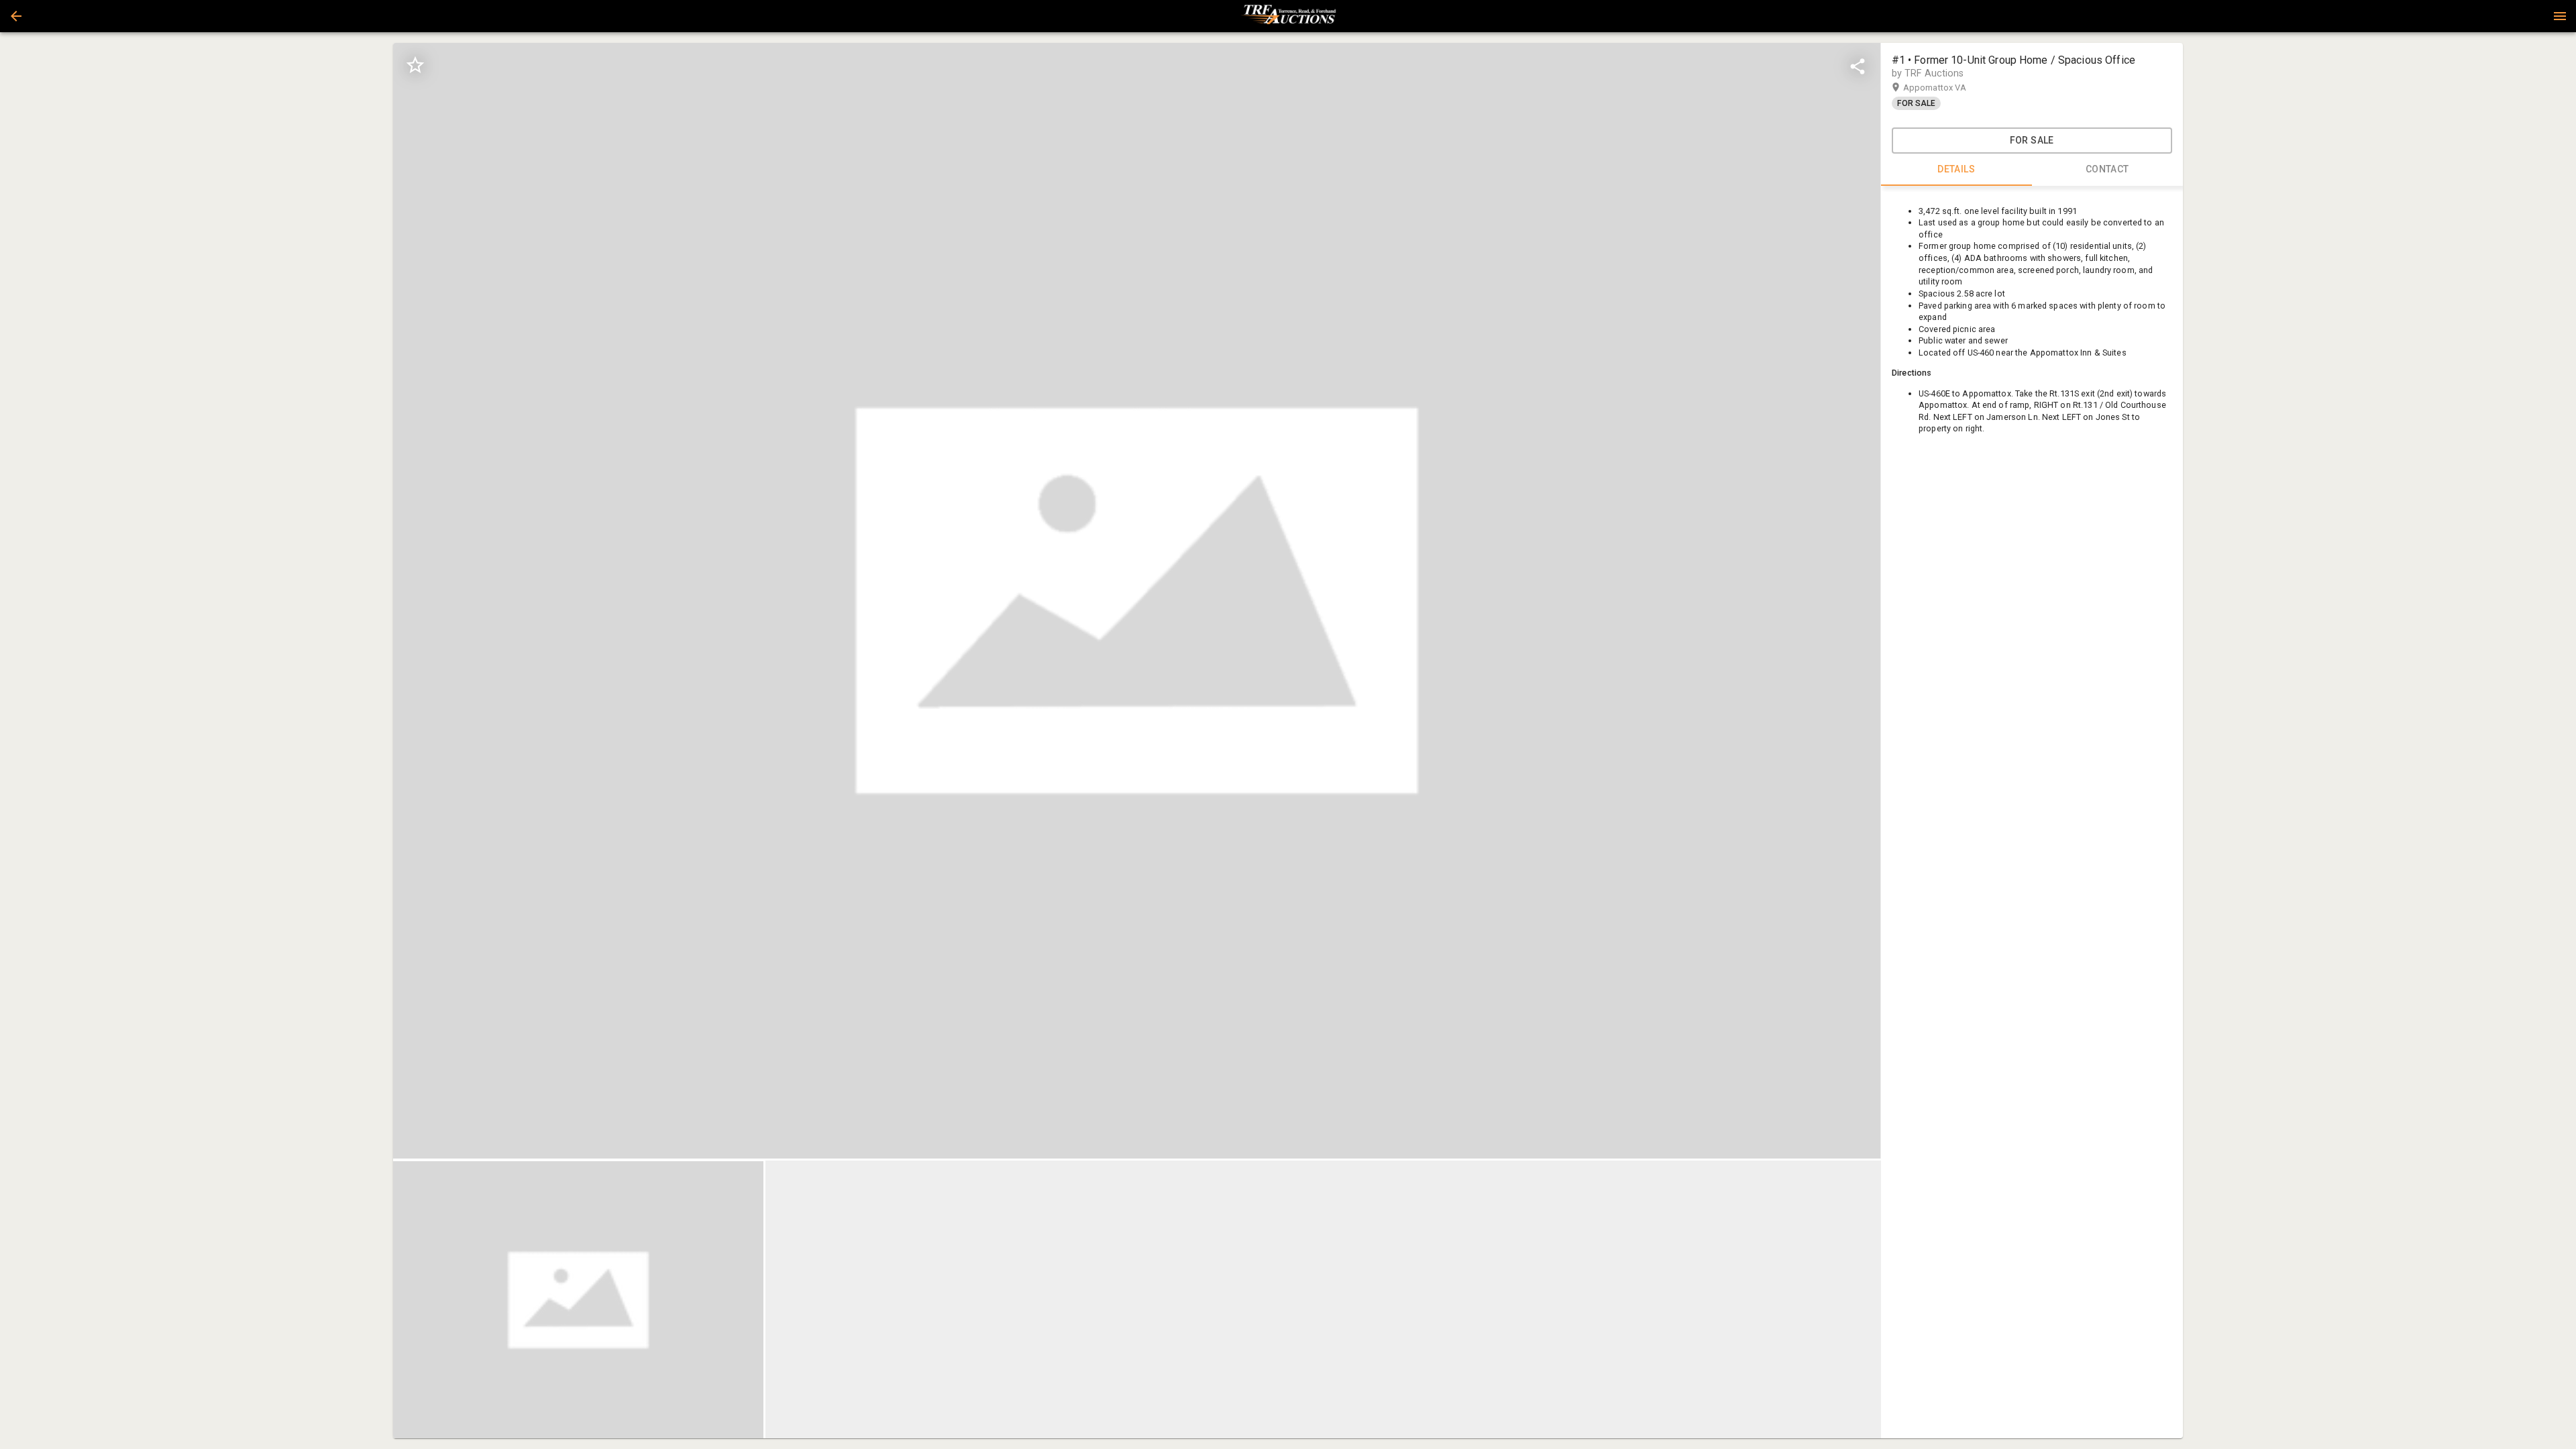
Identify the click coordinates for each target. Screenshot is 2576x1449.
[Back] (16, 16)
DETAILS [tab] (1956, 169)
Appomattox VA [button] (1948, 88)
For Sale (2032, 140)
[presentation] (1288, 16)
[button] (16, 16)
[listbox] (1137, 601)
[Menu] (2560, 16)
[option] (1137, 601)
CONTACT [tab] (2107, 169)
